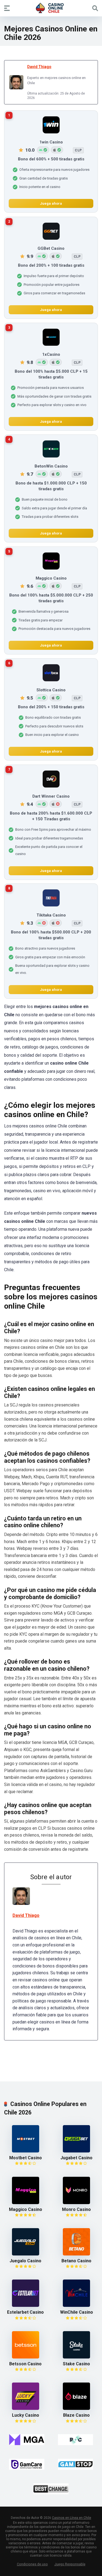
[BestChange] (51, 2489)
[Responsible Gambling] (76, 2440)
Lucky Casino (26, 2415)
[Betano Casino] (76, 2254)
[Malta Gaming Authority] (27, 2440)
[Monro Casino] (76, 2203)
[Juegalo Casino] (26, 2254)
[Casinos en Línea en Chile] (51, 8)
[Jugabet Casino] (76, 2151)
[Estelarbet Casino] (26, 2305)
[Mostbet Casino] (26, 2151)
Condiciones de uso (32, 2564)
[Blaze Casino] (76, 2408)
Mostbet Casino (26, 2158)
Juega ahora (51, 204)
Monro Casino (76, 2209)
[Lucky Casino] (26, 2408)
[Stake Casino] (76, 2357)
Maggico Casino (26, 2209)
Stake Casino (76, 2364)
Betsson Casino (25, 2364)
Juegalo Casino (25, 2261)
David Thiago (39, 67)
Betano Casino (76, 2261)
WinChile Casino (77, 2312)
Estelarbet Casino (25, 2312)
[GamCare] (27, 2464)
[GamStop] (76, 2464)
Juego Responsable (70, 2564)
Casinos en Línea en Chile (72, 2518)
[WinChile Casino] (76, 2305)
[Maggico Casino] (26, 2203)
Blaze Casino (76, 2415)
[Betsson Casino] (26, 2357)
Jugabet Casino (76, 2158)
